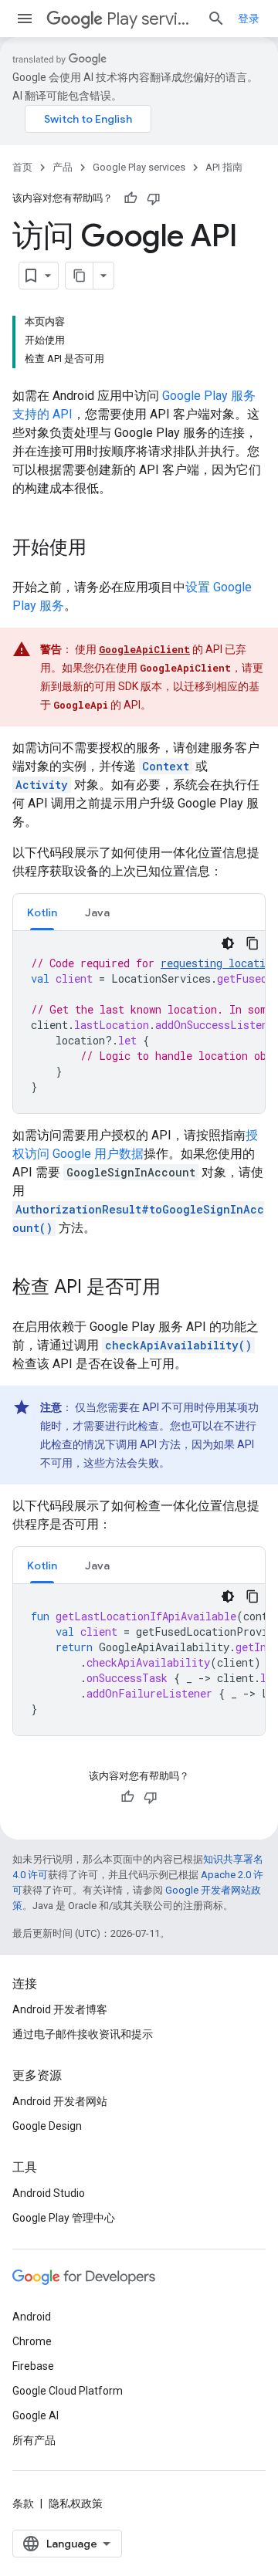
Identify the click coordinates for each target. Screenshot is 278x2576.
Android (32, 2317)
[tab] (42, 912)
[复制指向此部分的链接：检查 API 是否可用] (176, 1288)
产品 (63, 167)
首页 (22, 167)
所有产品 (34, 2440)
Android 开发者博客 (60, 2009)
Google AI (36, 2415)
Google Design (47, 2126)
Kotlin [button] (42, 912)
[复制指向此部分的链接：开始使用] (102, 549)
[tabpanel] (139, 1022)
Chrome (32, 2341)
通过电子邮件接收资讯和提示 (83, 2034)
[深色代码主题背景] (228, 943)
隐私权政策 (76, 2503)
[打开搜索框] (216, 19)
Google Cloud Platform (68, 2391)
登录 (249, 19)
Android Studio (49, 2193)
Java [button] (97, 912)
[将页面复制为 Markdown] (80, 276)
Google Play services (139, 167)
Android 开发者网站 (60, 2101)
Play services (151, 19)
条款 (23, 2503)
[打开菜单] (25, 19)
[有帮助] (131, 198)
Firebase (33, 2366)
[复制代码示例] (253, 943)
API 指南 (224, 167)
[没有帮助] (154, 198)
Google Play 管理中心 (64, 2218)
